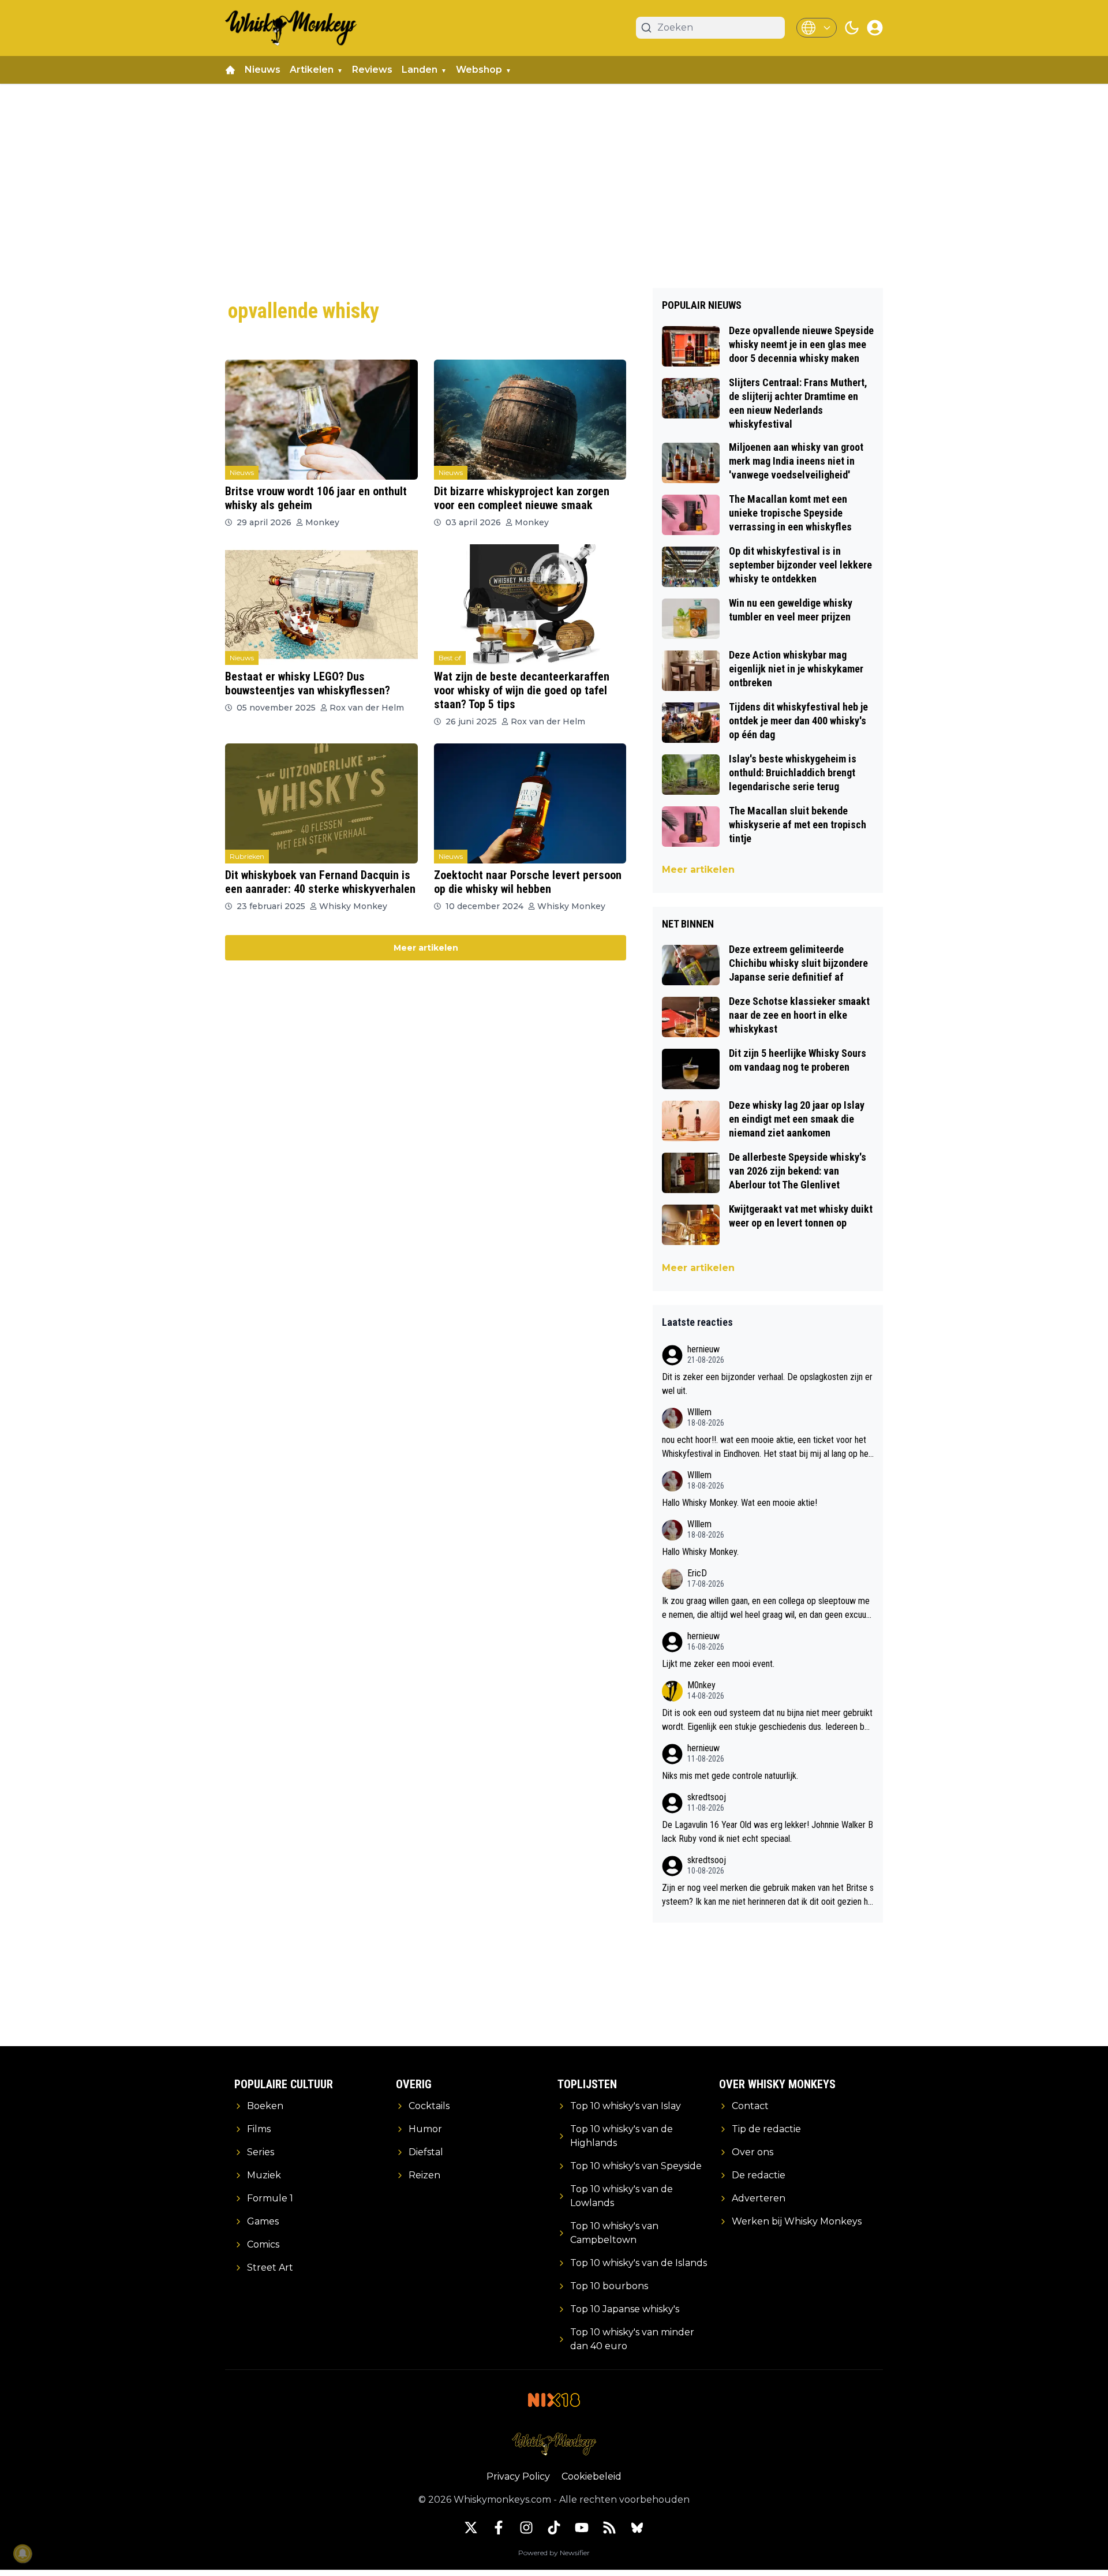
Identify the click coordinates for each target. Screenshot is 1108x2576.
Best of (450, 658)
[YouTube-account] (582, 2528)
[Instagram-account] (526, 2528)
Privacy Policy (518, 2476)
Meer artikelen (426, 948)
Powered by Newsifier (554, 2553)
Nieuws (263, 70)
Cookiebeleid (592, 2476)
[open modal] (875, 28)
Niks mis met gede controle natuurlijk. (730, 1776)
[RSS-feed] (609, 2528)
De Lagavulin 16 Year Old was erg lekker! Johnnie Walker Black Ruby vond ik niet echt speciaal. (768, 1832)
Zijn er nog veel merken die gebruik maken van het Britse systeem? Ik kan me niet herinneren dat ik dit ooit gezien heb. (768, 1895)
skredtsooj (707, 1797)
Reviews (372, 70)
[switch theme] (852, 28)
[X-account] (471, 2528)
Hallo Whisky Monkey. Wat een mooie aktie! (740, 1503)
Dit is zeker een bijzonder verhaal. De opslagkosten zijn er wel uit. (767, 1384)
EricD (697, 1573)
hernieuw (703, 1349)
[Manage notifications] (23, 2553)
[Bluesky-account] (637, 2528)
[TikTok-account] (554, 2528)
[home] (230, 70)
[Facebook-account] (499, 2528)
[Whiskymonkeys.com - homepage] (291, 28)
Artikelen (312, 70)
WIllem (699, 1412)
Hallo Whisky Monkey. (700, 1552)
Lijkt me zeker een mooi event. (718, 1664)
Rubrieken (247, 856)
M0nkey (701, 1685)
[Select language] (817, 28)
